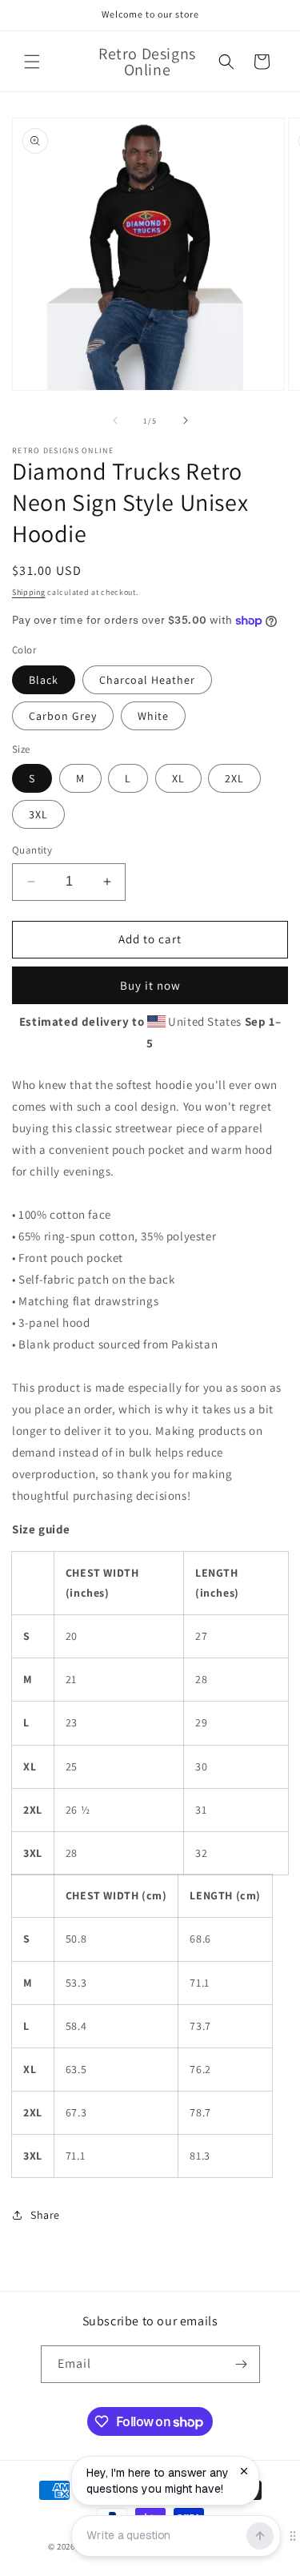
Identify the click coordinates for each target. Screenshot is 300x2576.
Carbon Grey (63, 716)
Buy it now (150, 985)
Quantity (32, 850)
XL (178, 778)
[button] (32, 62)
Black (44, 680)
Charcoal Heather (147, 680)
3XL (38, 814)
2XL (234, 778)
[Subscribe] (242, 2364)
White (153, 716)
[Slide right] (186, 420)
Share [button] (45, 2215)
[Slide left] (115, 420)
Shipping (29, 592)
